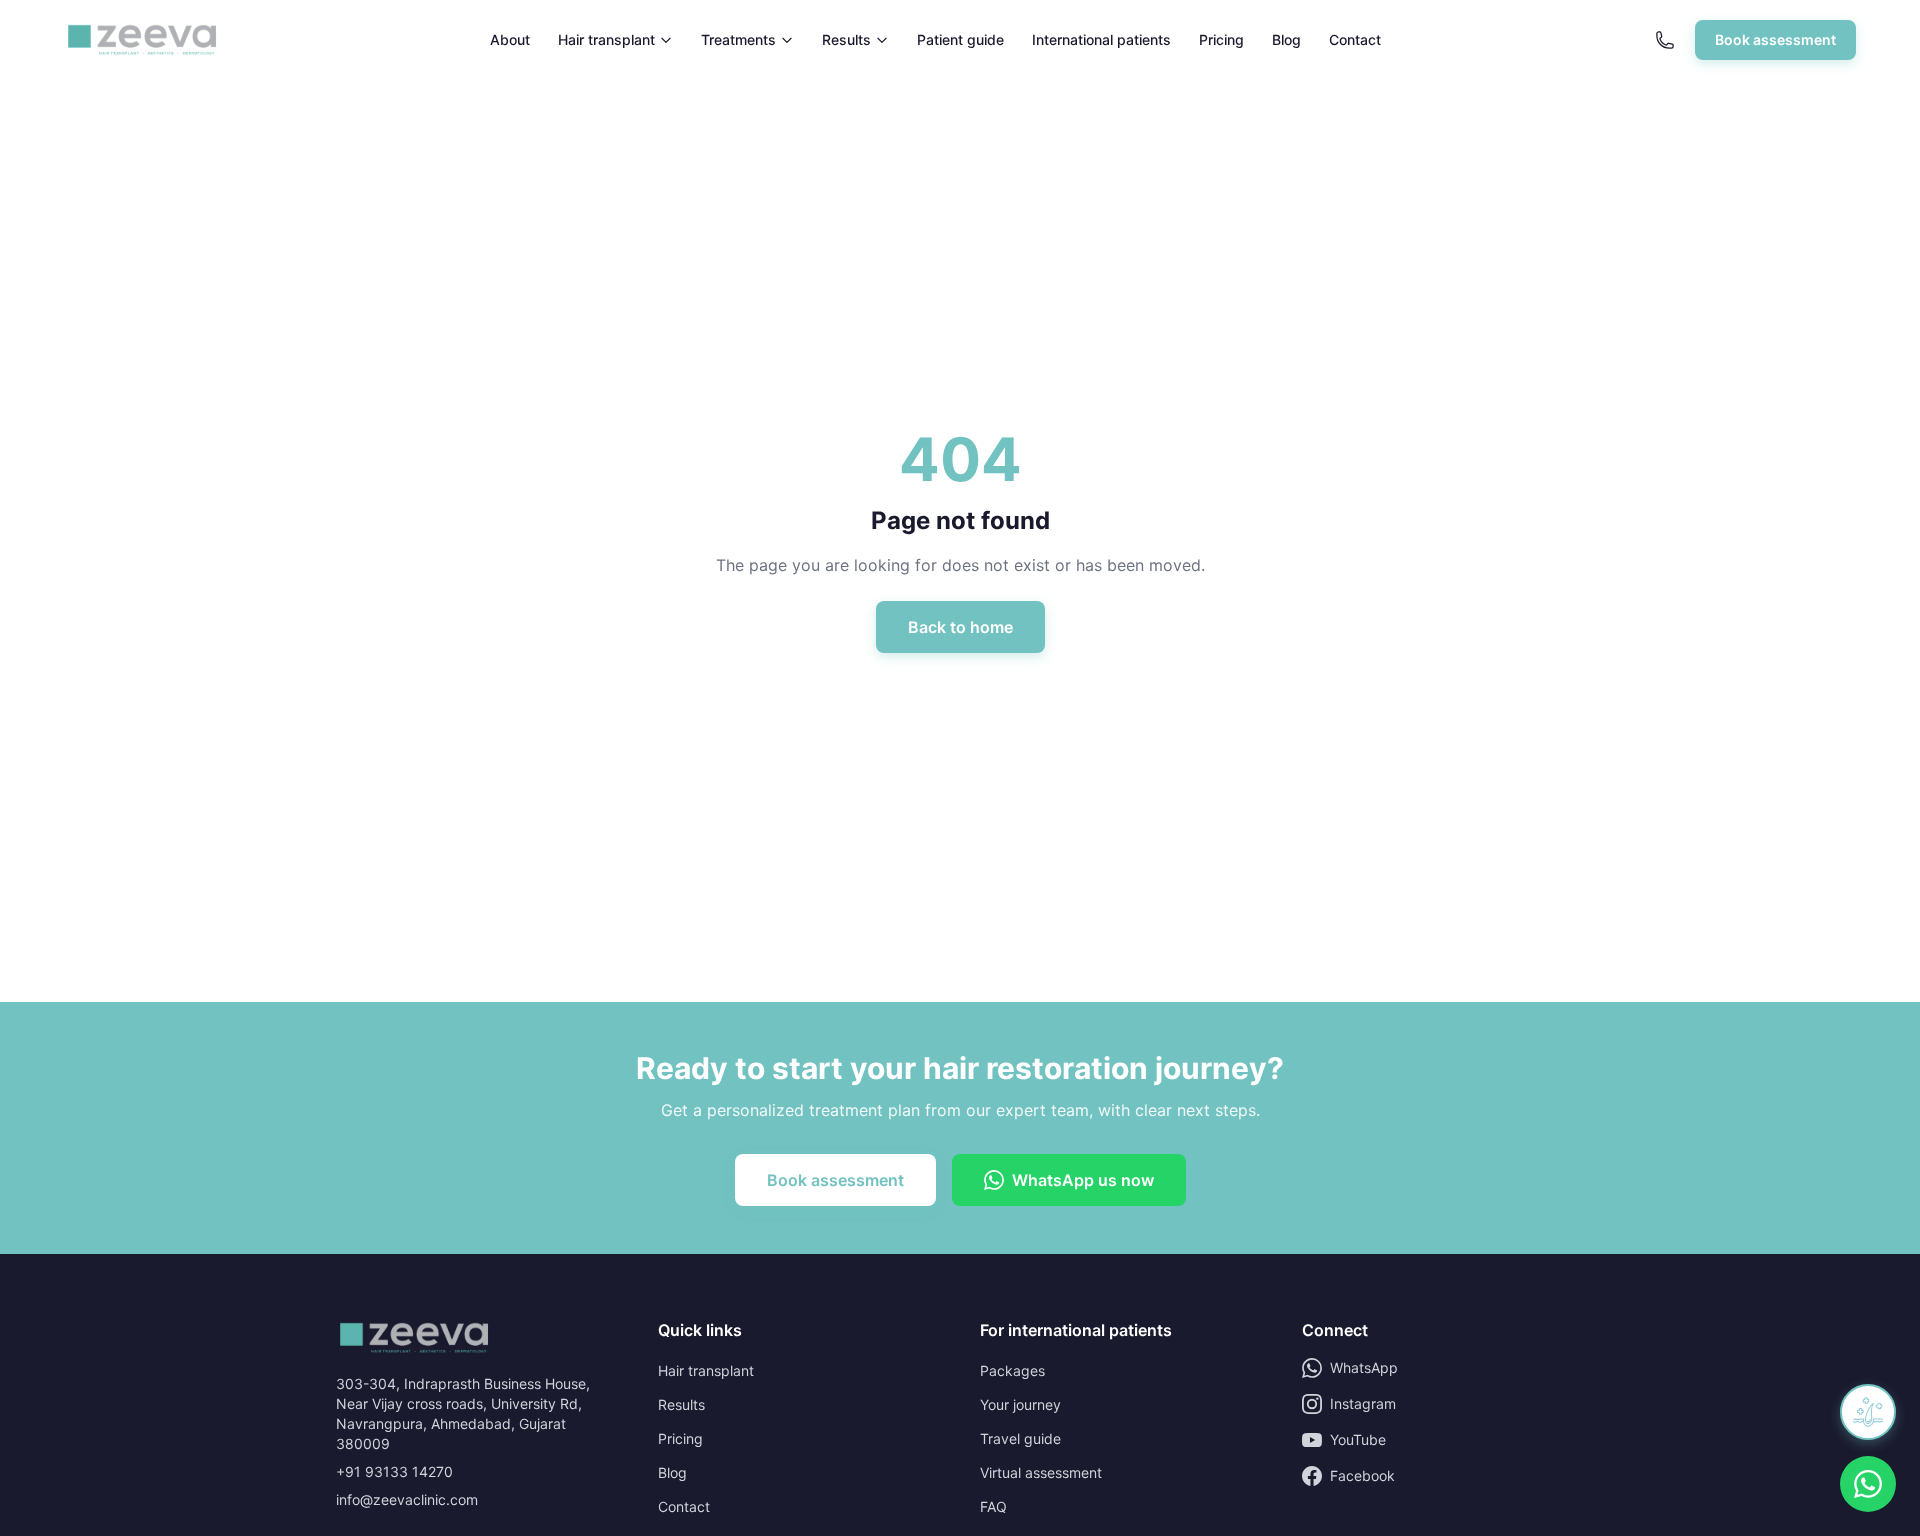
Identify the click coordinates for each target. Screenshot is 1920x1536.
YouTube (1358, 1439)
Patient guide (960, 39)
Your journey (1020, 1404)
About (510, 39)
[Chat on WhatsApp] (1868, 1484)
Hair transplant (606, 39)
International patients (1101, 39)
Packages (1012, 1370)
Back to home (960, 627)
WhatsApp (1364, 1367)
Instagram (1363, 1403)
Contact (1355, 39)
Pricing (1221, 39)
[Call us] (1665, 40)
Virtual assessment (1041, 1472)
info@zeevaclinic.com (407, 1499)
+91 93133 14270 (394, 1471)
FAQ (993, 1506)
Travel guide (1020, 1438)
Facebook (1362, 1475)
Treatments (738, 39)
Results (846, 39)
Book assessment (1775, 39)
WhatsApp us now (1083, 1180)
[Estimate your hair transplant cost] (1868, 1412)
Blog (1286, 39)
